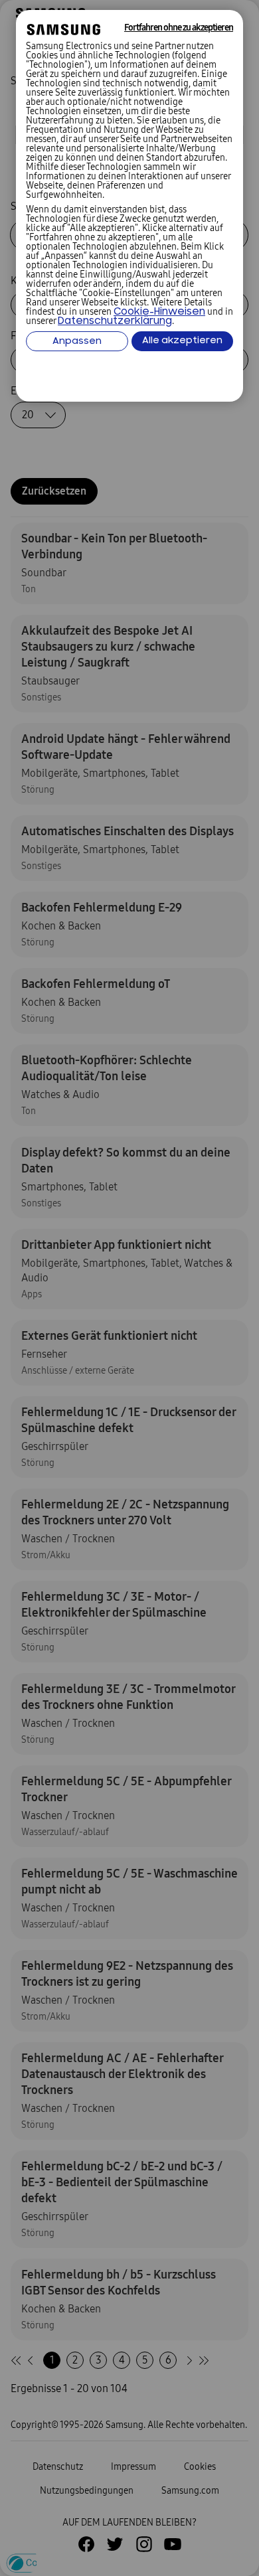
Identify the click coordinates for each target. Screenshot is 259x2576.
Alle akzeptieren (182, 341)
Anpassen (77, 342)
